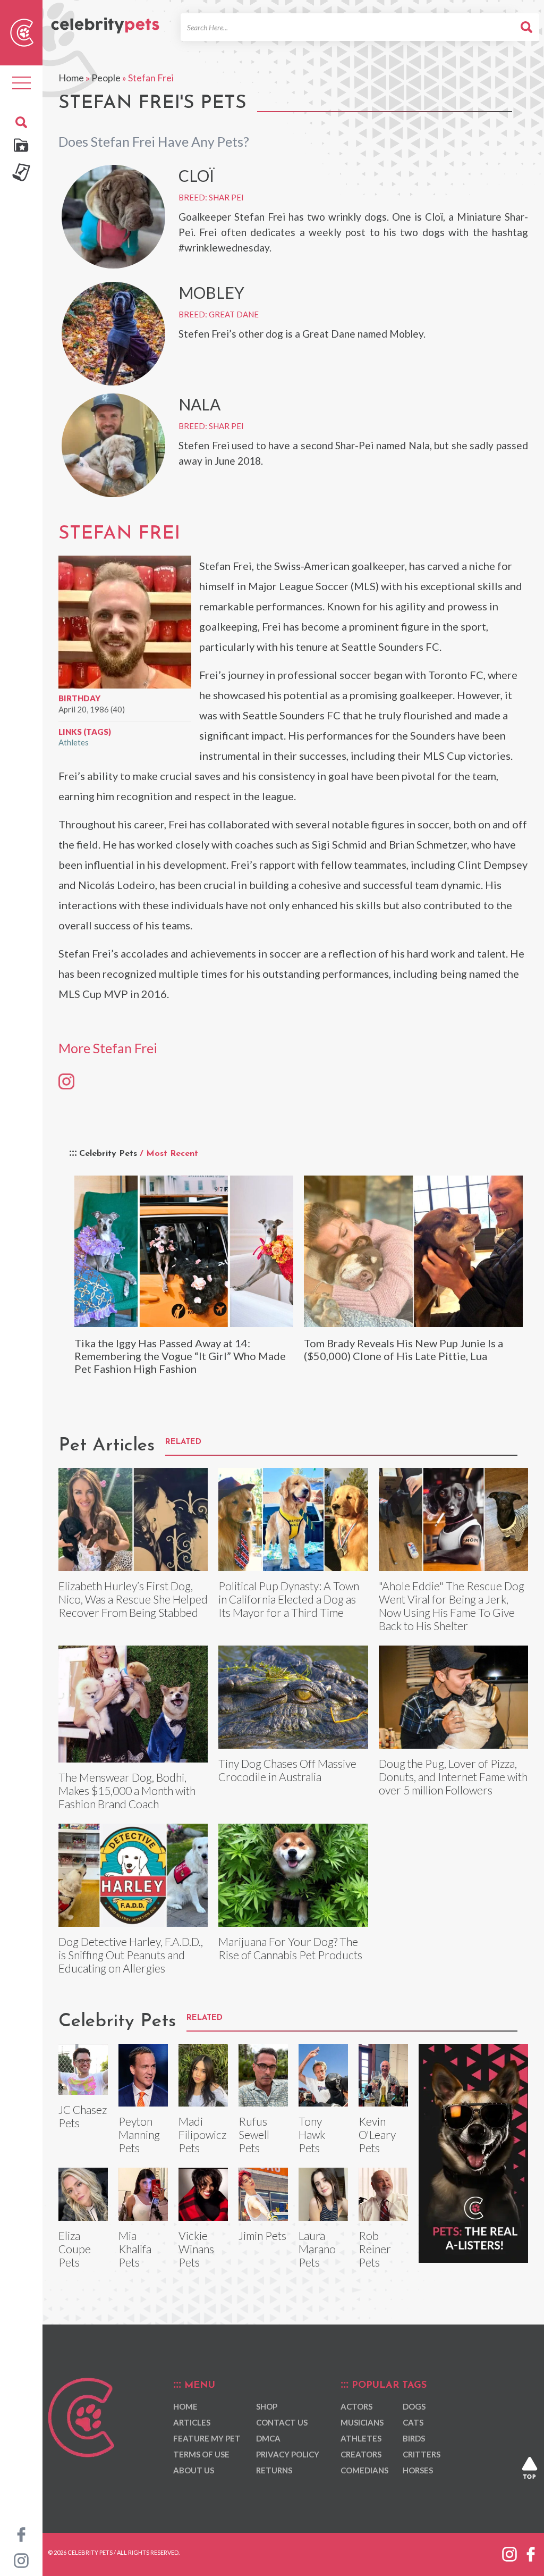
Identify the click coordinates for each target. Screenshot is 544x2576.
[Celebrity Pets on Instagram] (21, 2560)
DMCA (268, 2438)
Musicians (362, 2422)
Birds (414, 2438)
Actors (356, 2406)
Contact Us (282, 2422)
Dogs (414, 2406)
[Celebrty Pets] (105, 21)
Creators (361, 2454)
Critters (422, 2454)
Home (71, 78)
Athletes (74, 742)
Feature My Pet (207, 2438)
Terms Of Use (201, 2454)
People (106, 78)
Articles (192, 2422)
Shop (267, 2406)
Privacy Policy (288, 2454)
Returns (274, 2470)
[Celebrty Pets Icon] (22, 31)
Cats (413, 2422)
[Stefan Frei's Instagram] (66, 1081)
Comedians (364, 2470)
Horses (418, 2470)
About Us (194, 2470)
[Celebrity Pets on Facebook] (21, 2533)
